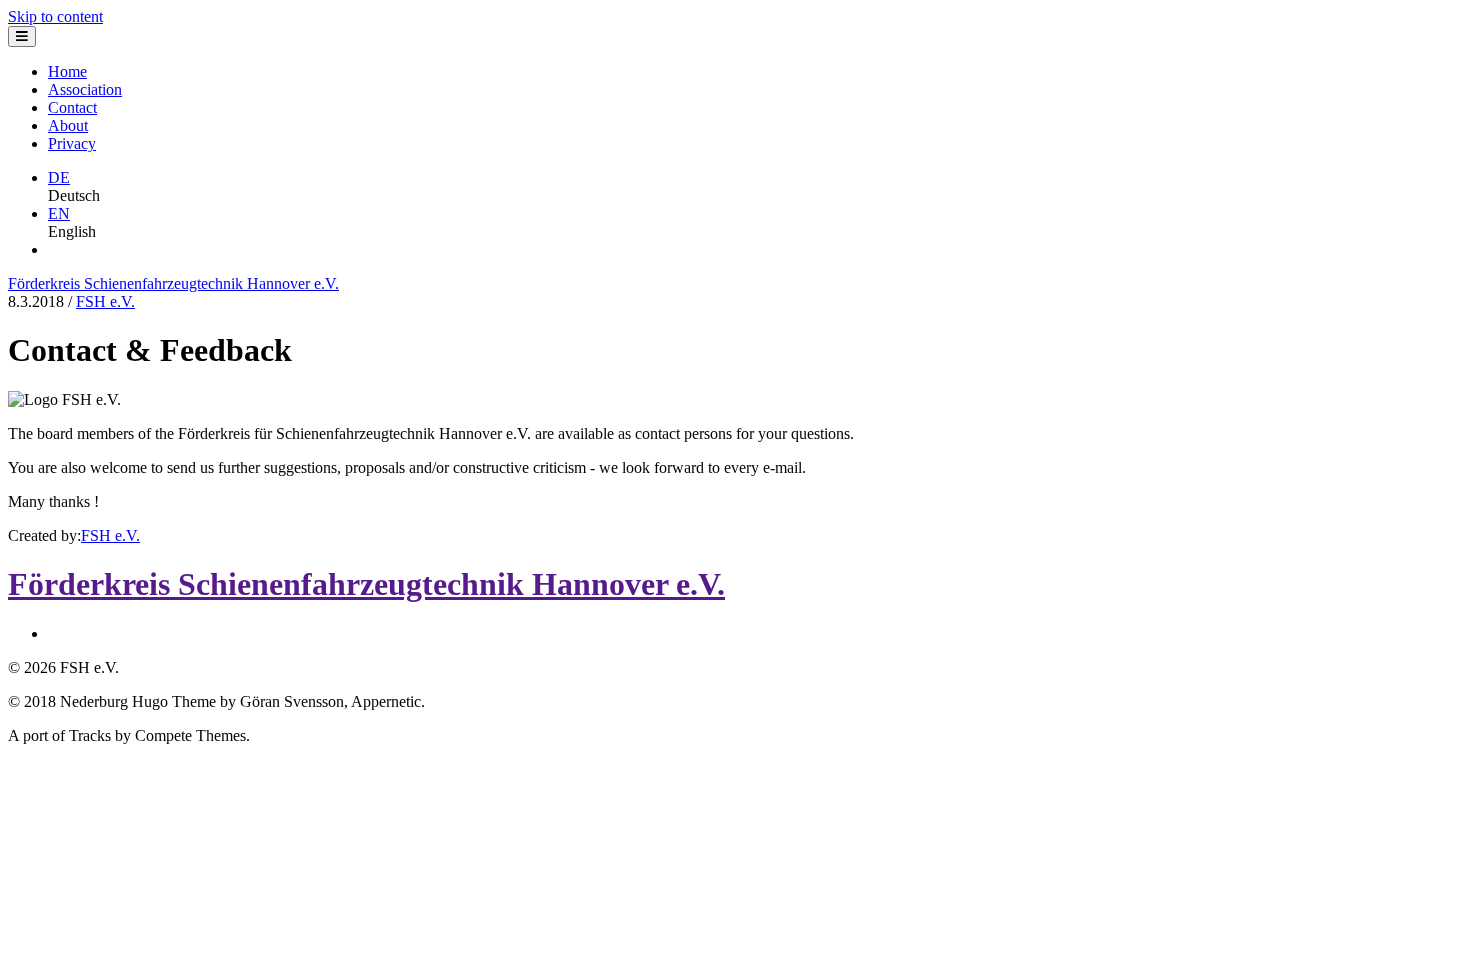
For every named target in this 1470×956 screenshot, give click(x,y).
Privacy (72, 143)
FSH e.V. (105, 301)
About (68, 125)
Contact (72, 107)
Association (85, 89)
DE (59, 177)
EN (59, 213)
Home (67, 71)
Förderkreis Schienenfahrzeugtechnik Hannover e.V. (173, 283)
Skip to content (55, 16)
